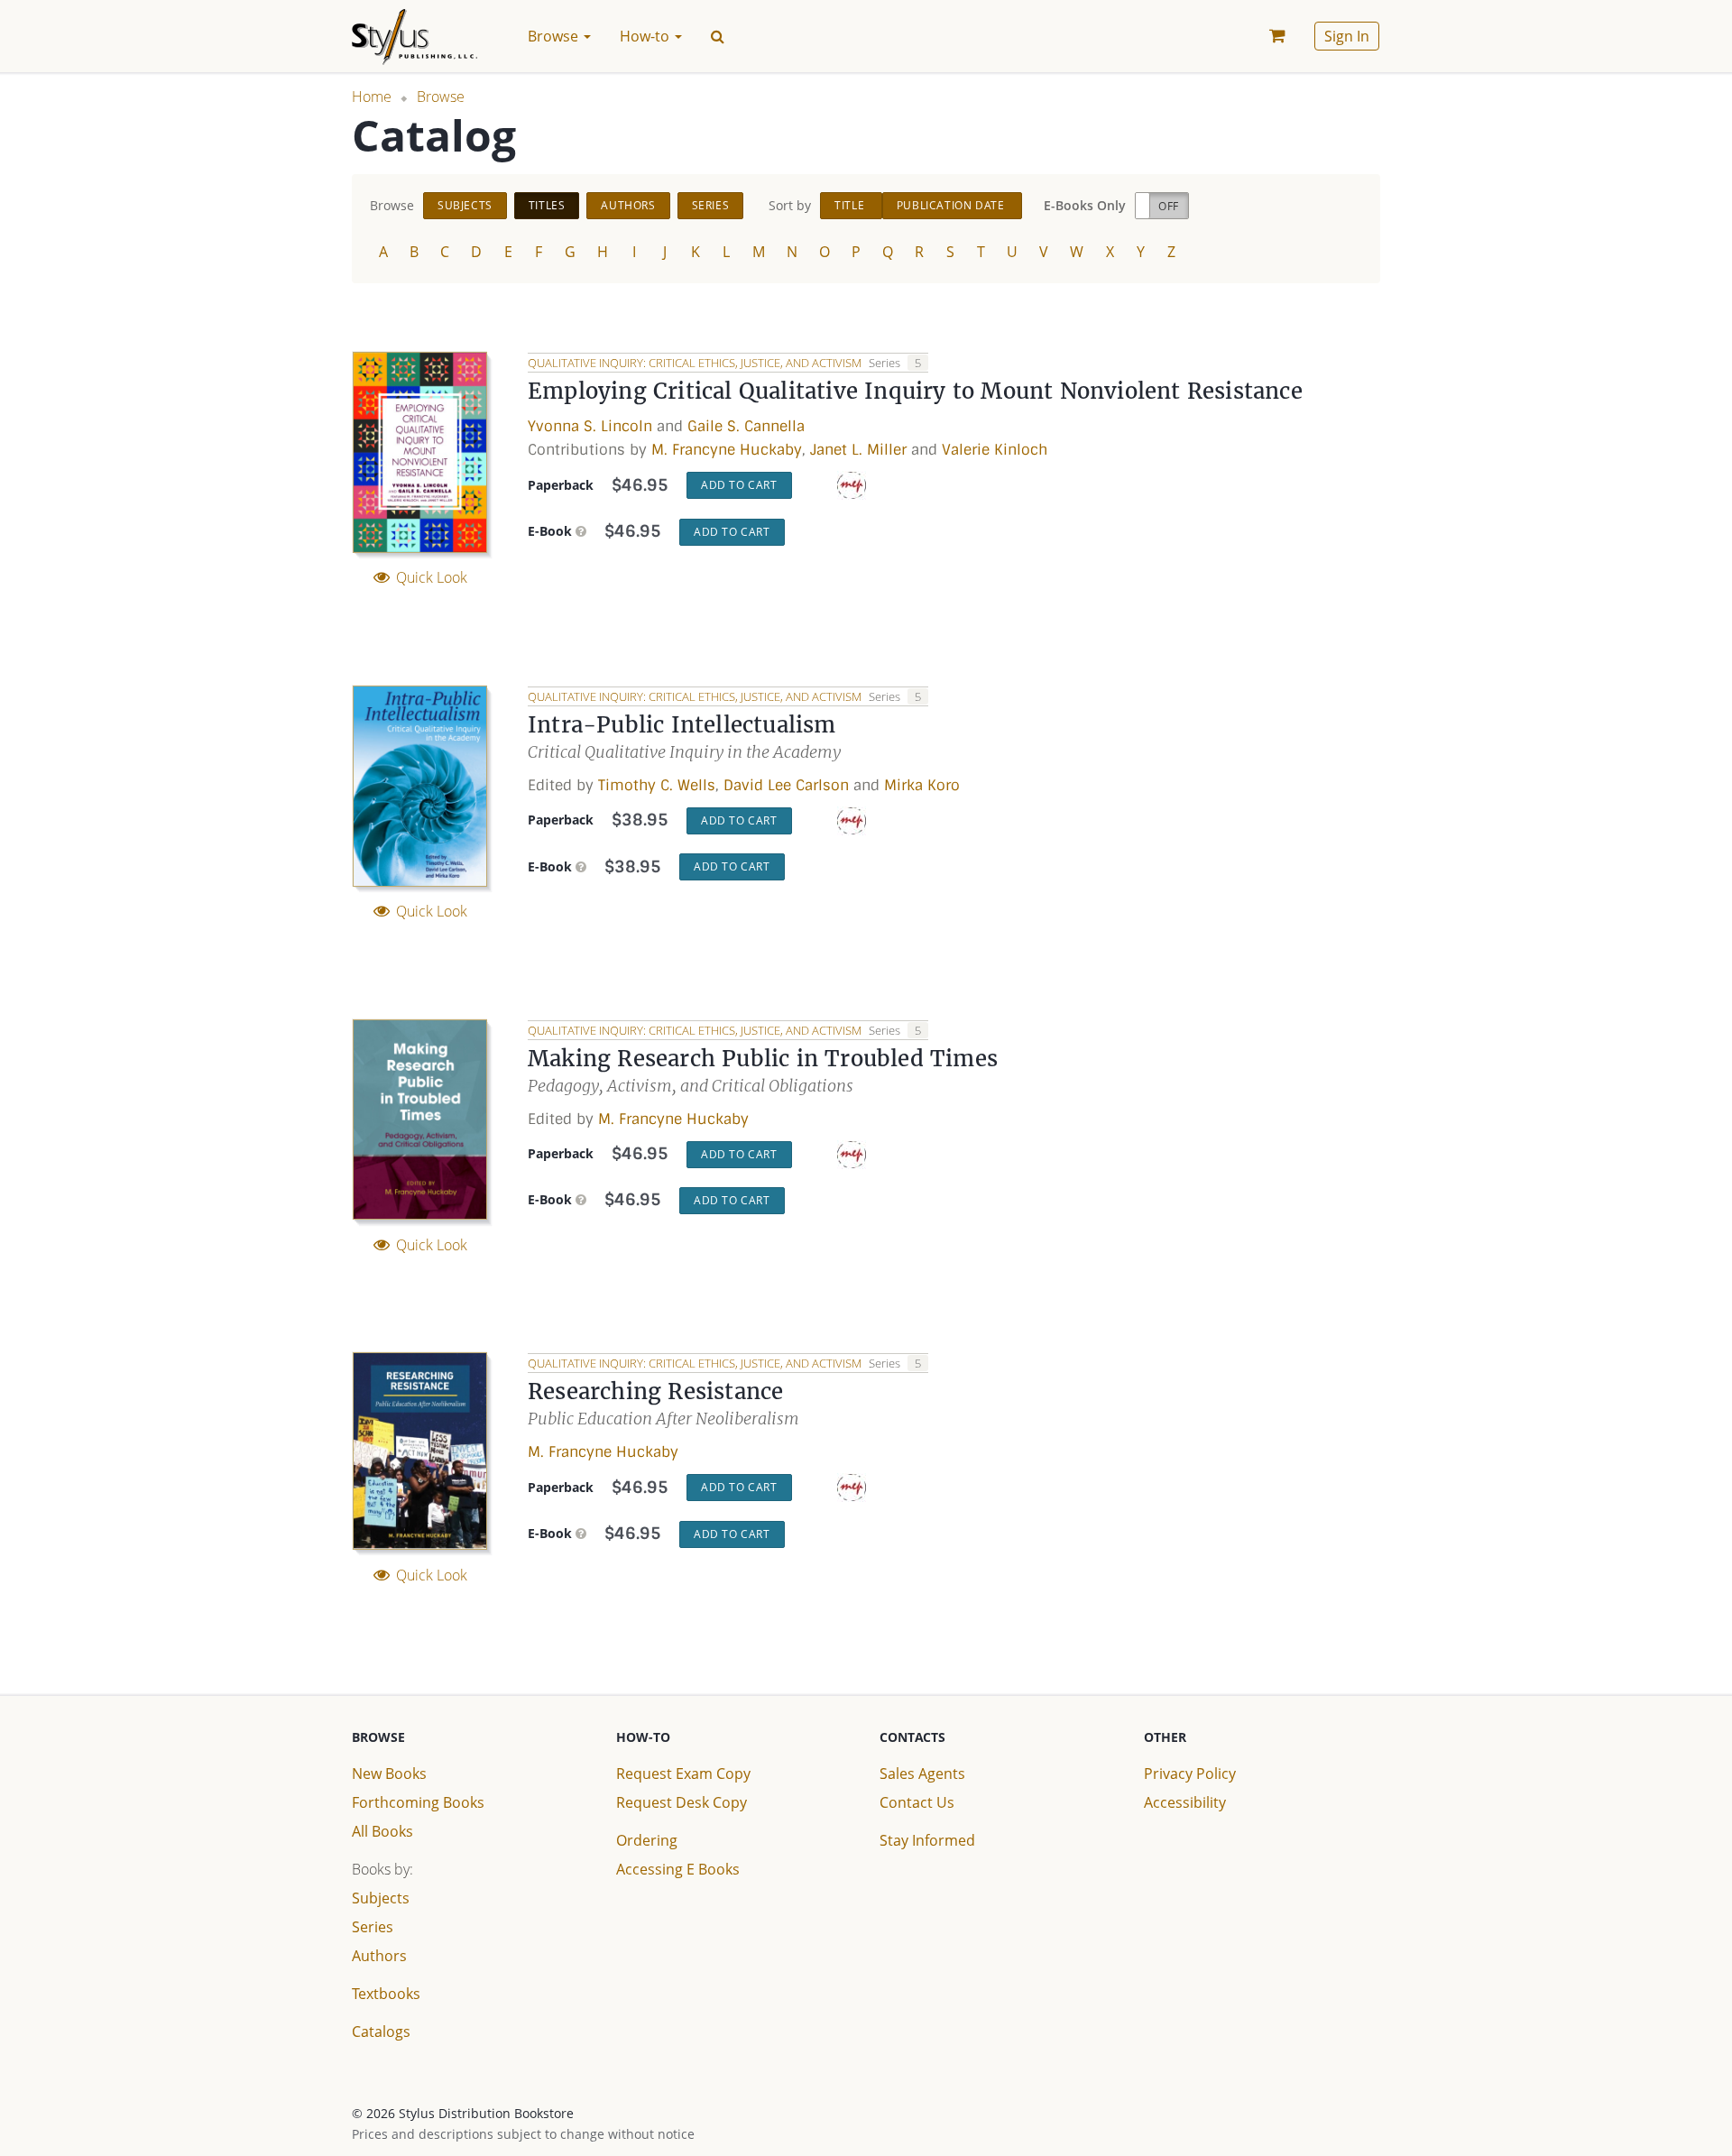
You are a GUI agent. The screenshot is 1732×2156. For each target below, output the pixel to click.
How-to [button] (646, 36)
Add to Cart (739, 485)
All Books (382, 1831)
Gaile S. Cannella (746, 426)
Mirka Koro (922, 785)
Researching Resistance (655, 1391)
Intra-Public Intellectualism (682, 725)
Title (851, 205)
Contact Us (917, 1802)
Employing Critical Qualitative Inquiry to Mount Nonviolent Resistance (915, 391)
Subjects (465, 205)
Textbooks (386, 1994)
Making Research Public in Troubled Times (763, 1059)
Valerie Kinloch (995, 450)
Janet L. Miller (858, 450)
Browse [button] (555, 36)
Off (1169, 206)
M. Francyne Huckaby (727, 450)
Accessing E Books (678, 1869)
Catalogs (381, 2032)
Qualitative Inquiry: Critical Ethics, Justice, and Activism (696, 363)
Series (711, 205)
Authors (628, 205)
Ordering (647, 1840)
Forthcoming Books (418, 1802)
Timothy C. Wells (657, 785)
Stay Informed (927, 1840)
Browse (441, 97)
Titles (547, 205)
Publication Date (952, 205)
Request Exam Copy (683, 1774)
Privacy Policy (1190, 1774)
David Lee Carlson (786, 785)
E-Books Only (1085, 205)
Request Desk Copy (682, 1802)
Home (372, 97)
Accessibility (1185, 1802)
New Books (389, 1774)
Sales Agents (922, 1774)
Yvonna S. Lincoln (590, 426)
